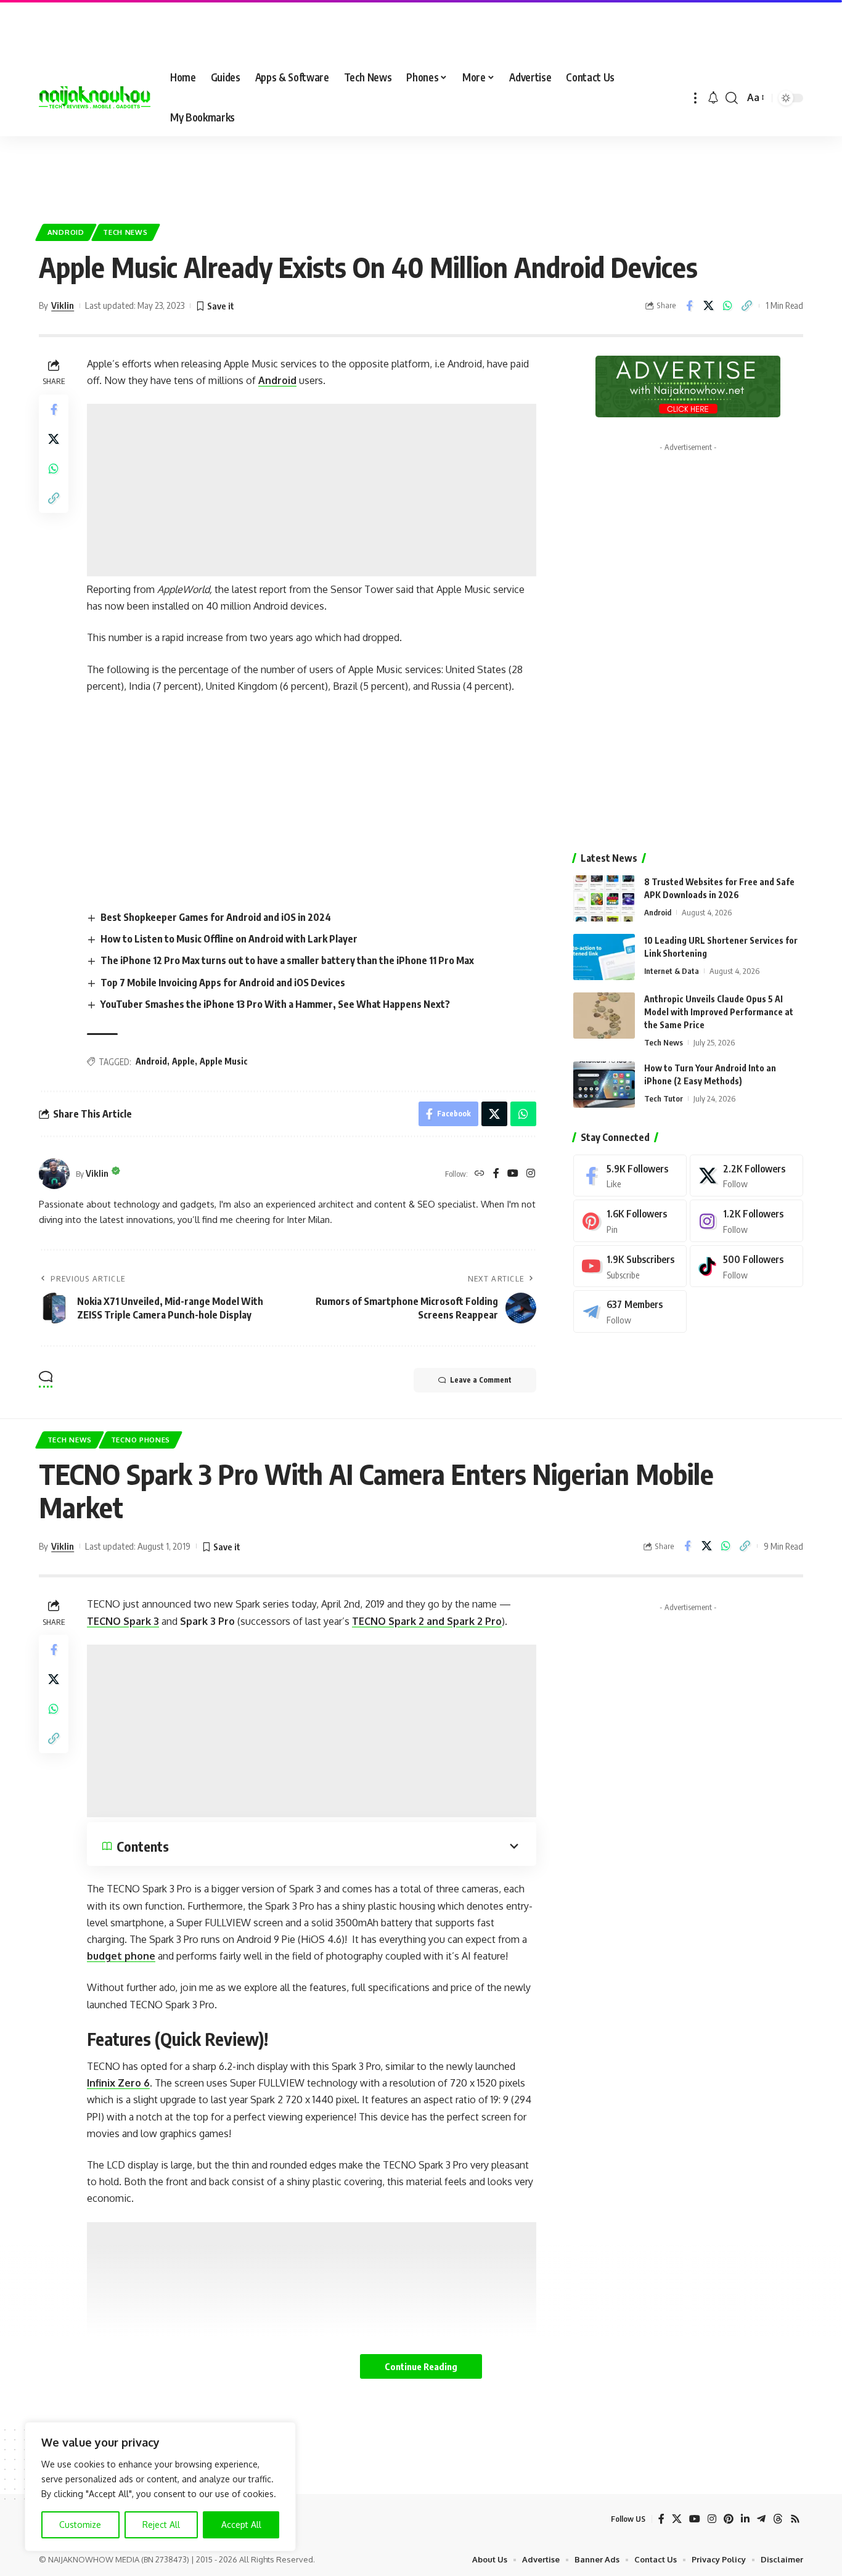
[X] (746, 1176)
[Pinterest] (630, 1221)
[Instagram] (531, 1174)
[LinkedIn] (745, 2519)
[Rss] (795, 2519)
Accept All (241, 2525)
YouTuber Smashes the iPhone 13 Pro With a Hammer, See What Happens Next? (275, 1004)
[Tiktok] (746, 1266)
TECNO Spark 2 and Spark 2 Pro (427, 1621)
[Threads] (778, 2519)
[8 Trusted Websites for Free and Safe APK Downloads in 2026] (604, 898)
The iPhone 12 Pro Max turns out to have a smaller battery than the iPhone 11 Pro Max (287, 960)
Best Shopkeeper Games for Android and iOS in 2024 (216, 917)
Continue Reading (421, 2366)
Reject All (161, 2525)
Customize (80, 2525)
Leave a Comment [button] (481, 1380)
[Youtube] (630, 1266)
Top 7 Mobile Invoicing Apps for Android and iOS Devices (223, 983)
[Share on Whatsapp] (727, 306)
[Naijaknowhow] (95, 98)
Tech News (125, 232)
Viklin (63, 305)
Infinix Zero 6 (118, 2083)
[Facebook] (496, 1174)
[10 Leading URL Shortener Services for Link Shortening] (604, 957)
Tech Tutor (664, 1098)
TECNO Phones (141, 1440)
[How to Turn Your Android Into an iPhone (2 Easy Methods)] (604, 1085)
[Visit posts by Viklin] (54, 1174)
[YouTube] (513, 1174)
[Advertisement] (421, 173)
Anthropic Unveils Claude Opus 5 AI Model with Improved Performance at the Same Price (719, 1012)
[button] (695, 98)
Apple (183, 1061)
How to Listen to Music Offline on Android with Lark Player (230, 939)
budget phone (121, 1956)
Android (66, 232)
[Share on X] (708, 306)
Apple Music (224, 1061)
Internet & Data (672, 971)
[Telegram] (630, 1311)
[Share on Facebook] (689, 306)
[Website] (480, 1174)
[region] (160, 2487)
